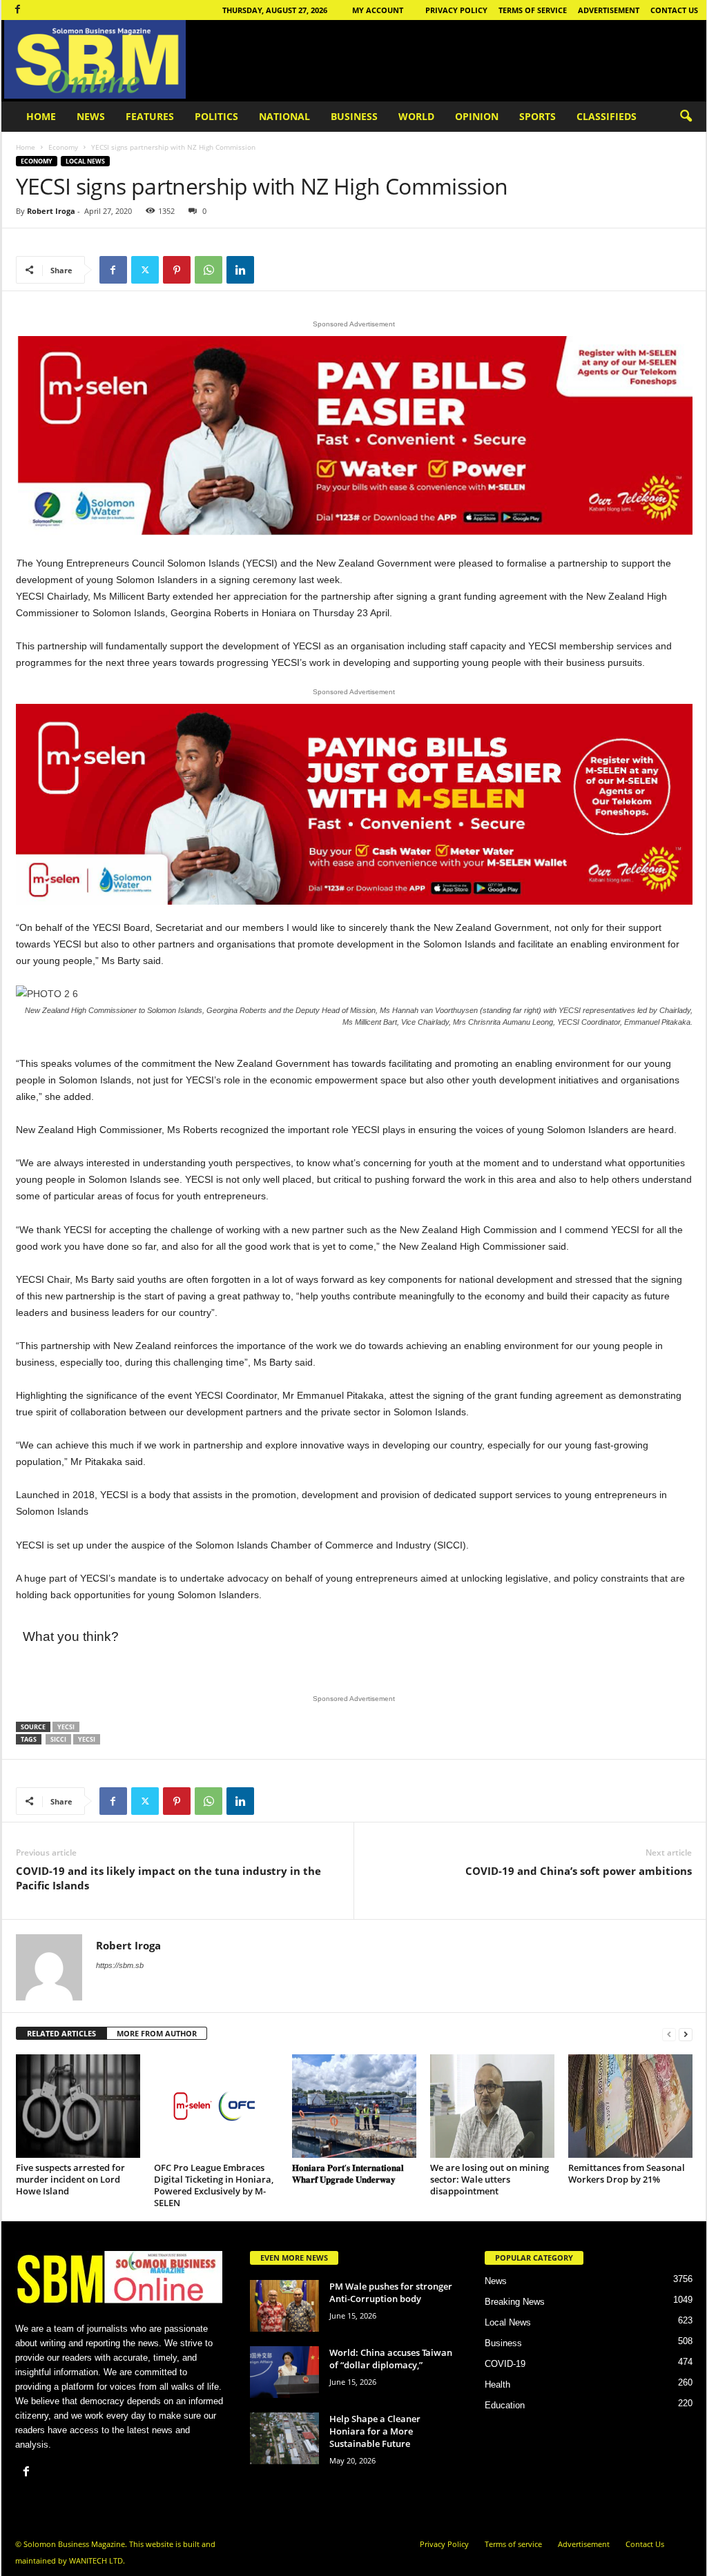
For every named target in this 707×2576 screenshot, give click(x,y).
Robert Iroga (51, 211)
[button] (686, 117)
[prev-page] (669, 2034)
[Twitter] (145, 270)
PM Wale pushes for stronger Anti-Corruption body (391, 2292)
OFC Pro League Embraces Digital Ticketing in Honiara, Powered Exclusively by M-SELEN (214, 2185)
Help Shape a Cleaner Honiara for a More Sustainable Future (375, 2431)
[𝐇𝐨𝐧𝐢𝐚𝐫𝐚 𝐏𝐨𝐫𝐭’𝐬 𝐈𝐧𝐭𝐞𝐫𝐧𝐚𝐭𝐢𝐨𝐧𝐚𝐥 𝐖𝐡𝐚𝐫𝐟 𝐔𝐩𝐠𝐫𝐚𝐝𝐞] (354, 2106)
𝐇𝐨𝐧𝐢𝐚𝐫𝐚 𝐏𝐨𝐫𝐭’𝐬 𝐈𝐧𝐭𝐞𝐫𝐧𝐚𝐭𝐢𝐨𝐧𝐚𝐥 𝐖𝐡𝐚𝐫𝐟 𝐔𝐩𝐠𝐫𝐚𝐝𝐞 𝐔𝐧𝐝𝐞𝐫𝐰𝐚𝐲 (348, 2173)
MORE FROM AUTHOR (157, 2033)
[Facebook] (18, 10)
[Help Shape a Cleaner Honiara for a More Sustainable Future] (284, 2438)
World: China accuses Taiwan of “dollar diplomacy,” (391, 2359)
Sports (537, 116)
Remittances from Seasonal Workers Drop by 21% (627, 2173)
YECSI (66, 1727)
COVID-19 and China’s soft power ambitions (579, 1871)
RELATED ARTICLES (61, 2033)
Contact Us (674, 10)
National (284, 116)
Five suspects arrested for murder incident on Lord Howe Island (70, 2179)
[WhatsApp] (209, 270)
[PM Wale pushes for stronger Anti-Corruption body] (284, 2306)
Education (505, 2405)
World (416, 116)
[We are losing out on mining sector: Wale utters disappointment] (492, 2106)
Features (150, 116)
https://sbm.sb (120, 1965)
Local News (85, 161)
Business (354, 116)
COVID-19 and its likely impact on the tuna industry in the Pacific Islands (168, 1878)
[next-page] (686, 2034)
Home (41, 116)
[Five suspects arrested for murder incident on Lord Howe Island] (78, 2106)
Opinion (477, 116)
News (91, 116)
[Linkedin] (240, 270)
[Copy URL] (272, 270)
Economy (63, 147)
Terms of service (533, 10)
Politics (216, 116)
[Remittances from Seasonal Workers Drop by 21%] (630, 2106)
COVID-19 (505, 2364)
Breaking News (515, 2302)
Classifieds (607, 116)
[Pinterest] (177, 270)
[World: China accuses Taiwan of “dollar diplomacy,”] (284, 2372)
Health (497, 2385)
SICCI (58, 1739)
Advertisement (609, 10)
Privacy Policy (456, 10)
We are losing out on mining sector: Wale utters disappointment (490, 2179)
